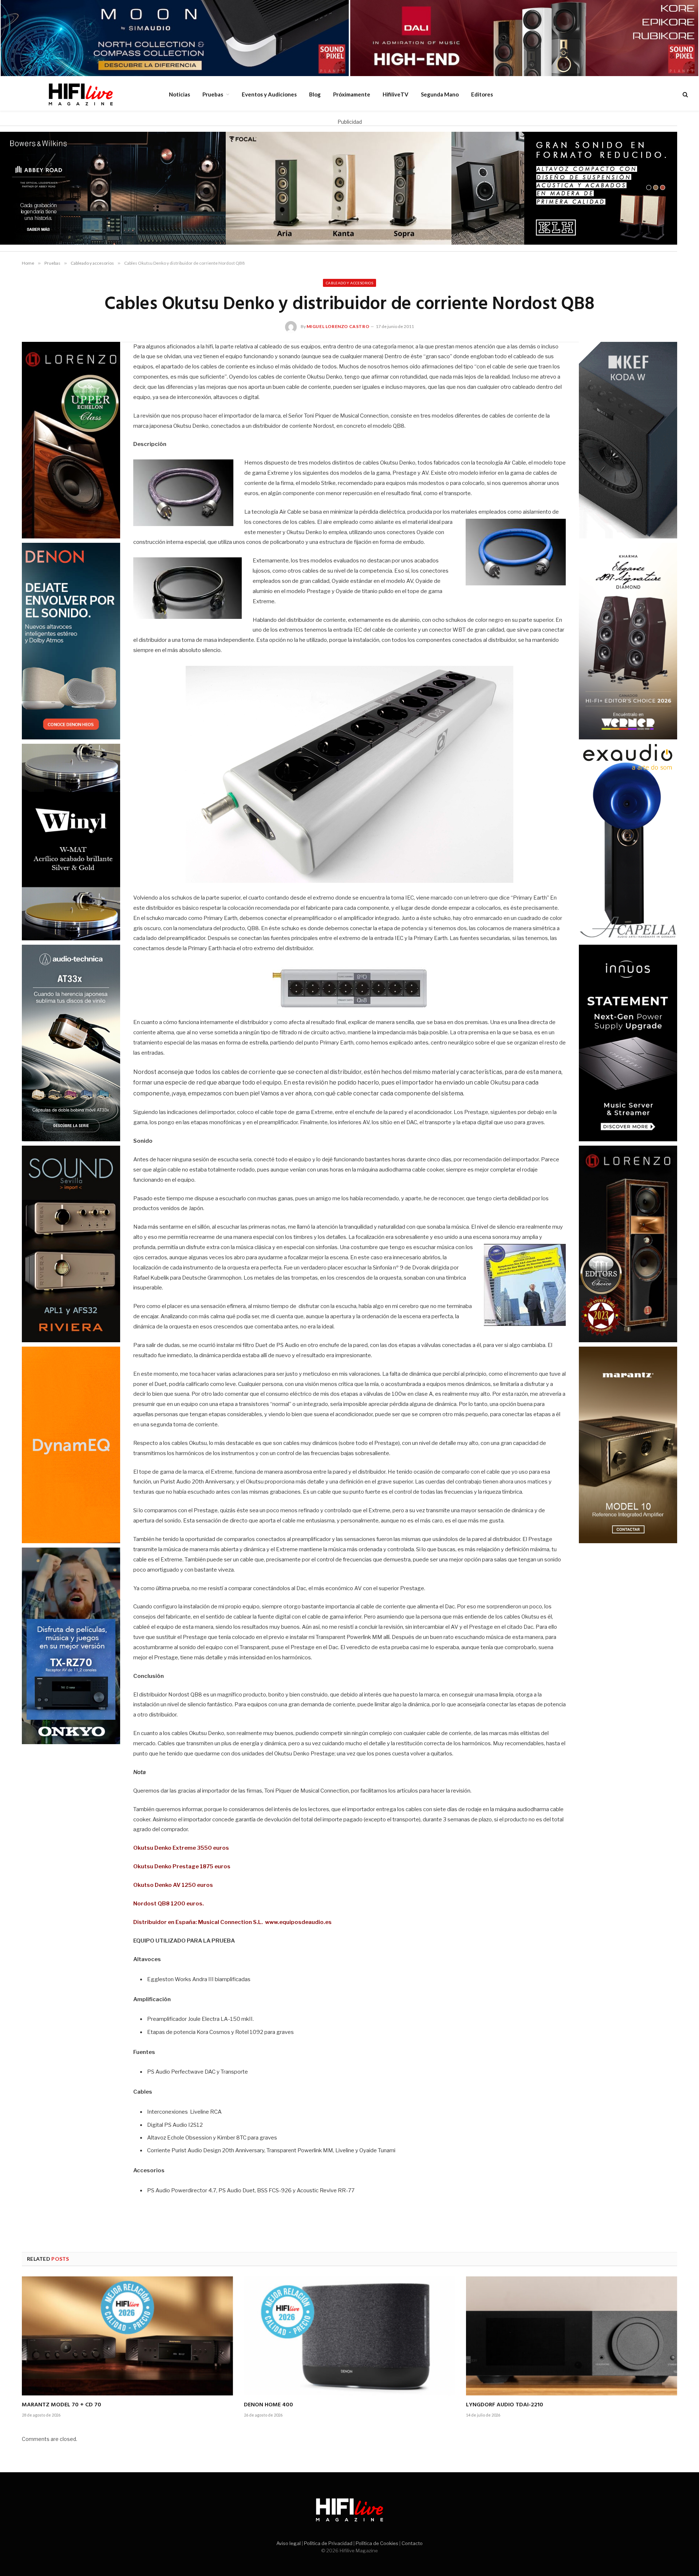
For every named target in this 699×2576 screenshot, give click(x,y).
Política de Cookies (377, 2543)
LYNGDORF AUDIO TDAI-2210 (505, 2405)
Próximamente (352, 94)
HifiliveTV (396, 94)
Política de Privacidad (328, 2543)
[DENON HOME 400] (349, 2336)
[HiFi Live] (80, 94)
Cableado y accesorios (349, 283)
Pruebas (213, 94)
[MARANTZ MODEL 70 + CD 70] (127, 2336)
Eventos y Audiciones (269, 94)
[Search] (685, 94)
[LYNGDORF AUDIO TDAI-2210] (572, 2336)
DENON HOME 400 (268, 2405)
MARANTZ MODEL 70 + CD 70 (62, 2405)
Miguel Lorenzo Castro (338, 326)
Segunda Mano (440, 94)
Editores (482, 94)
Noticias (179, 94)
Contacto (412, 2543)
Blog (315, 94)
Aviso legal (289, 2543)
